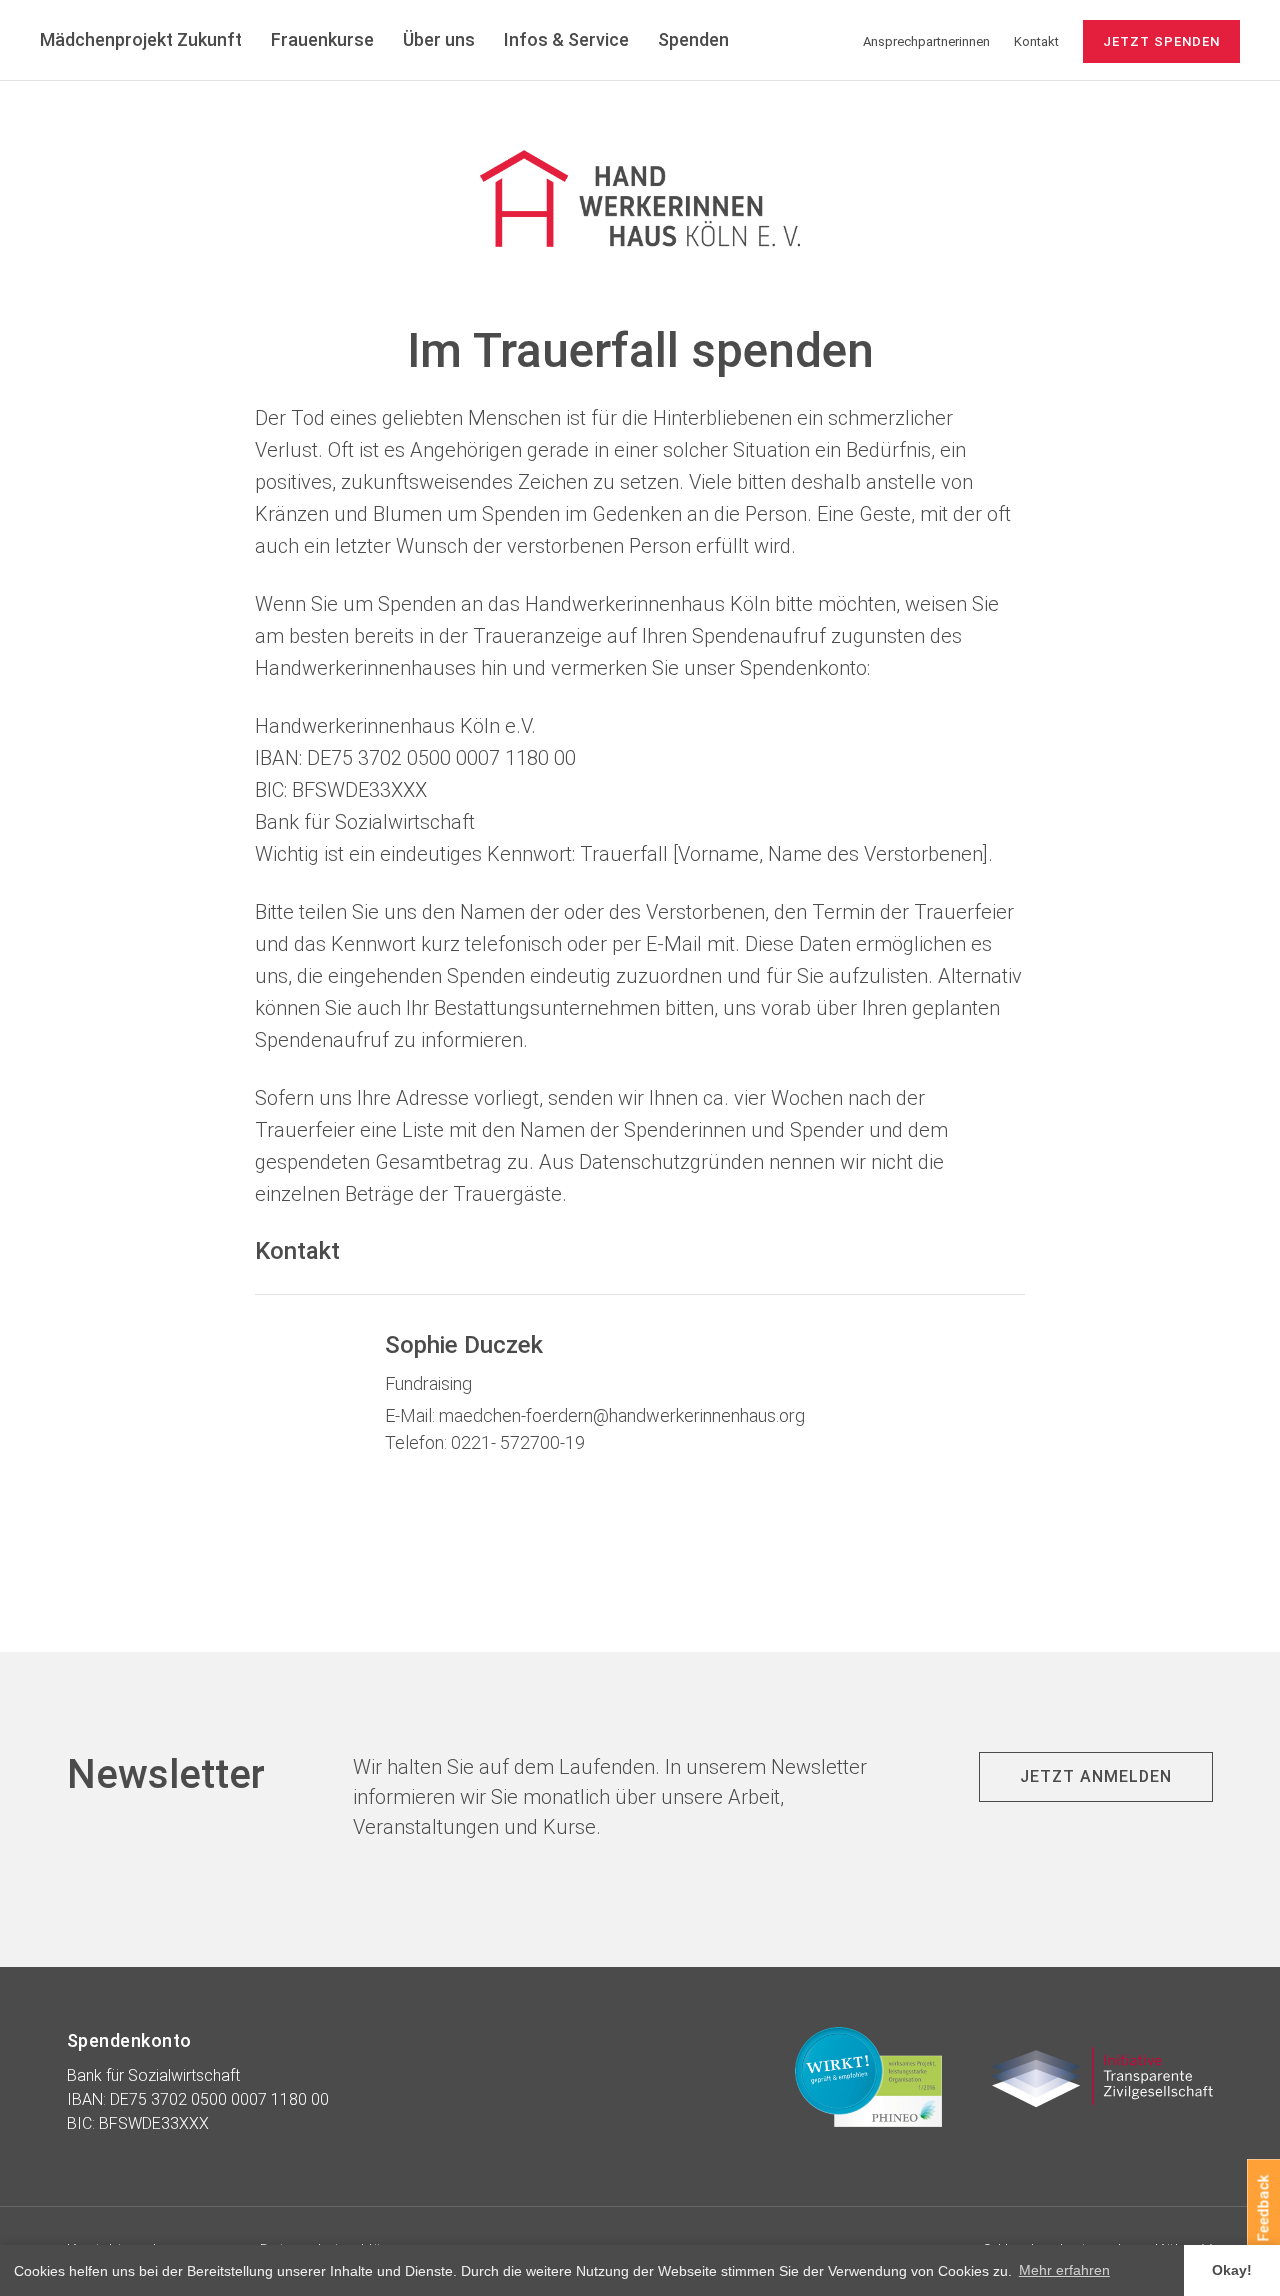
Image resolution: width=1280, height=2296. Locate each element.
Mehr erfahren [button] (1064, 2270)
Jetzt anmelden (1096, 1776)
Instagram (1244, 1110)
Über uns (439, 39)
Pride (1244, 1230)
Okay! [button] (1232, 2270)
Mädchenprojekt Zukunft (141, 39)
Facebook (1244, 1050)
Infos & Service (566, 39)
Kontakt (1036, 41)
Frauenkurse (322, 39)
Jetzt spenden (1161, 41)
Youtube (1244, 1170)
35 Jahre (793, 39)
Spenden (693, 39)
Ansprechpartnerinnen (926, 41)
